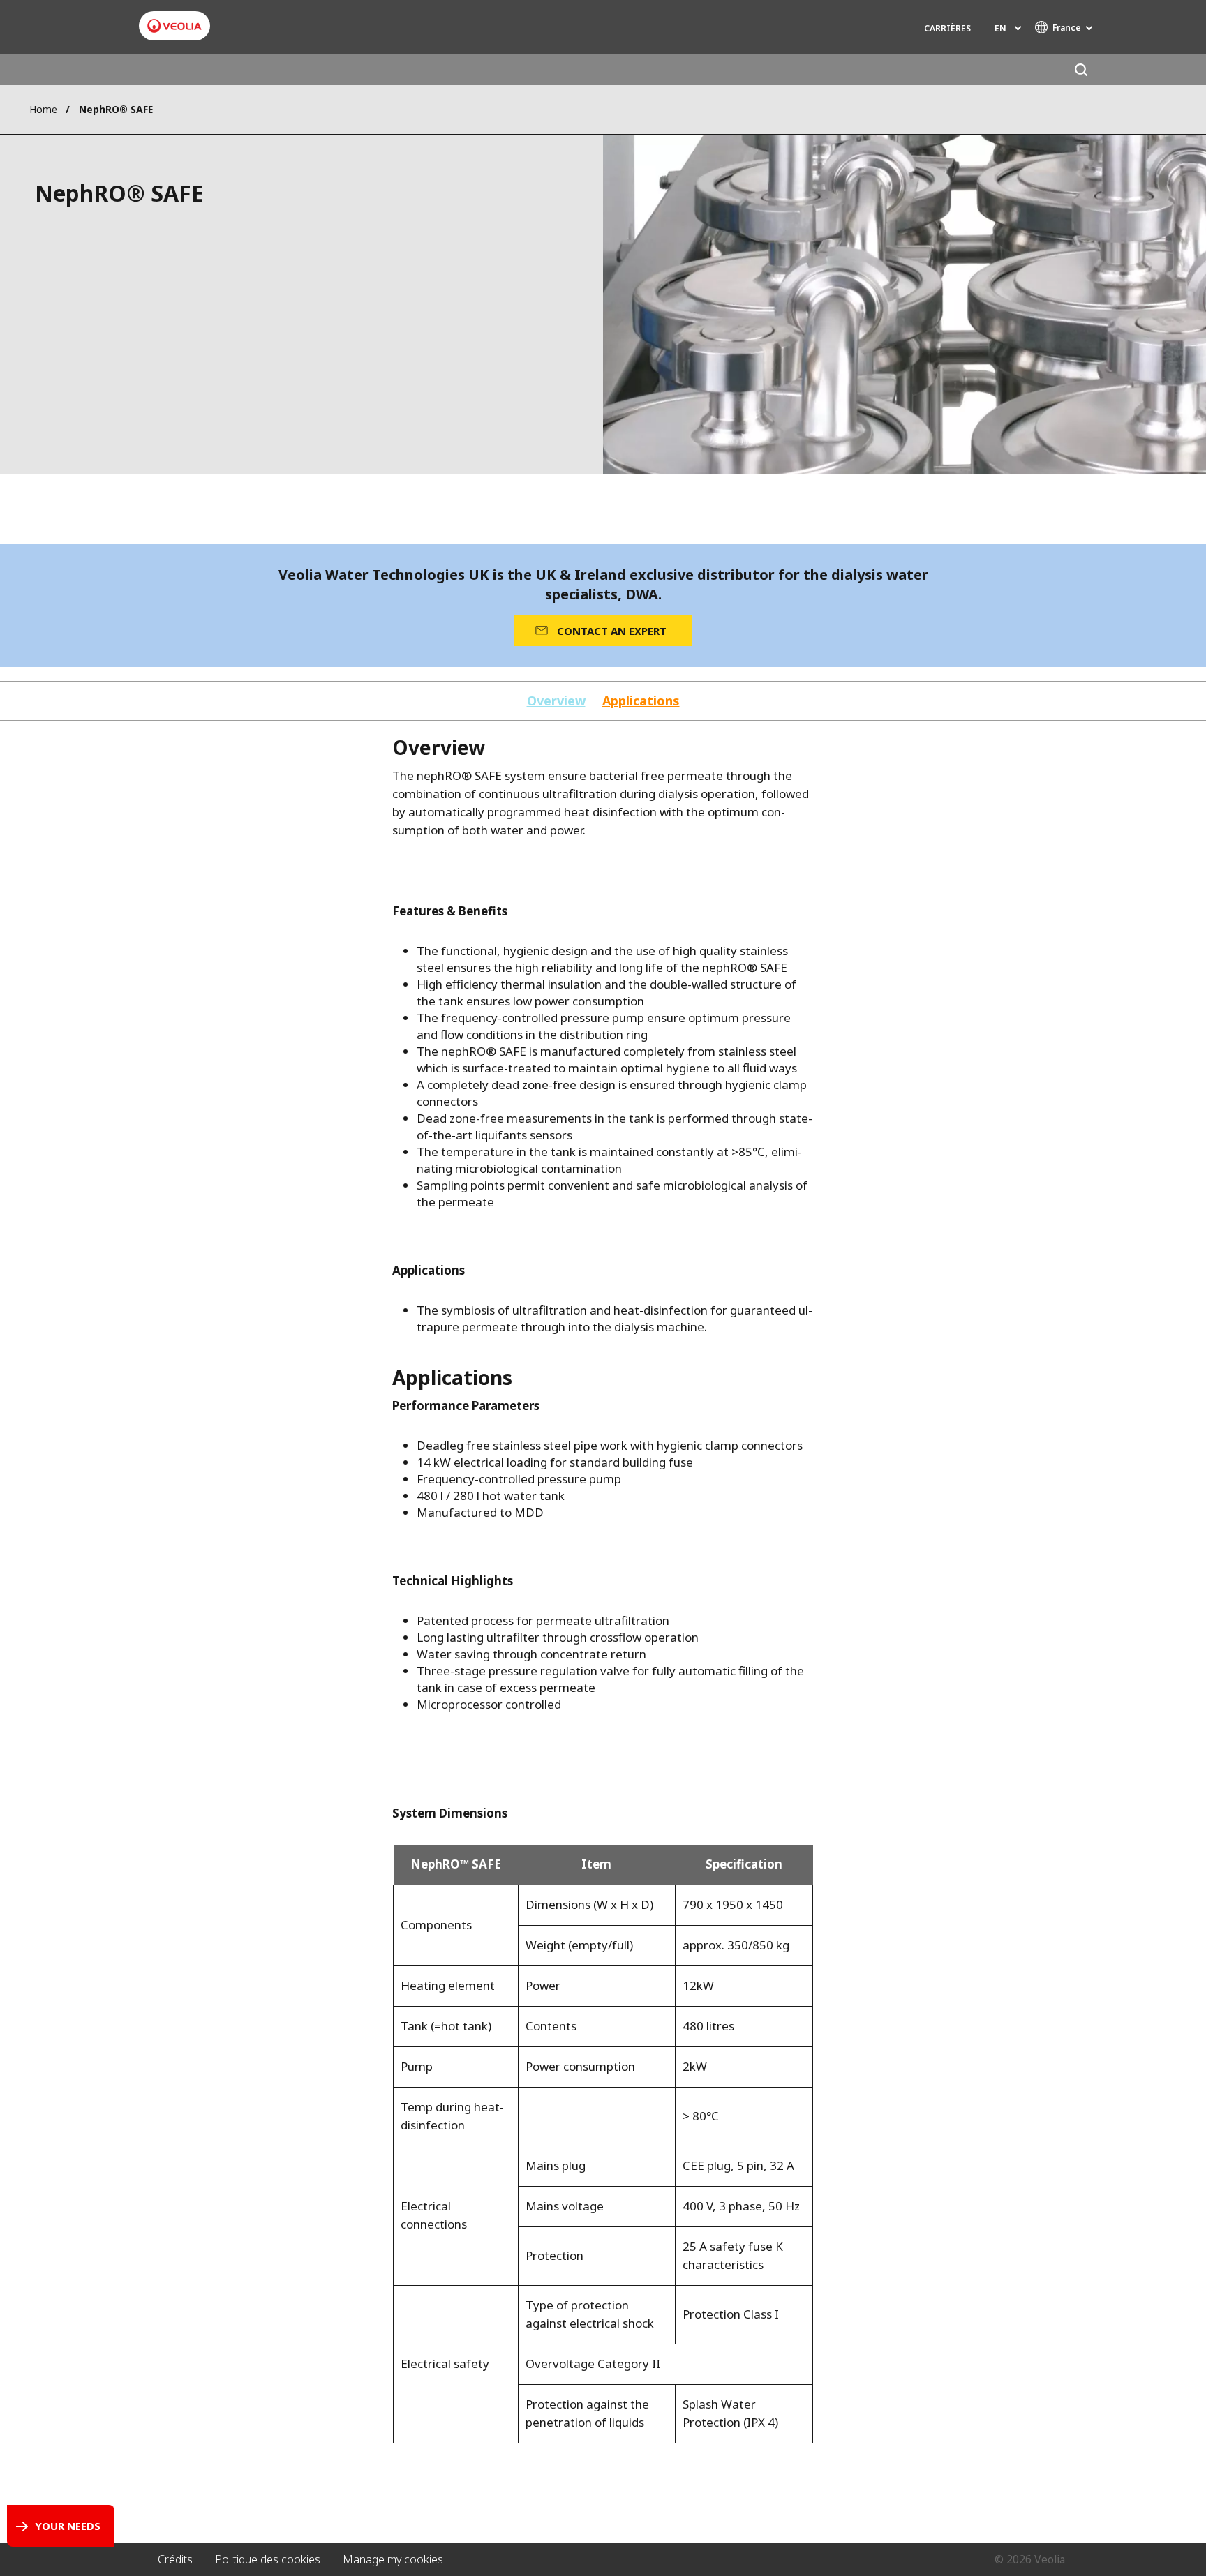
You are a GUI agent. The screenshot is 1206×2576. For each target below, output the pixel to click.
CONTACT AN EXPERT (612, 631)
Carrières (947, 28)
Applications (641, 701)
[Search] (1081, 69)
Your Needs (68, 2526)
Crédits (175, 2559)
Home (43, 109)
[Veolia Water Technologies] (174, 26)
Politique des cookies (268, 2559)
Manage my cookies (393, 2559)
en (1000, 28)
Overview (556, 701)
